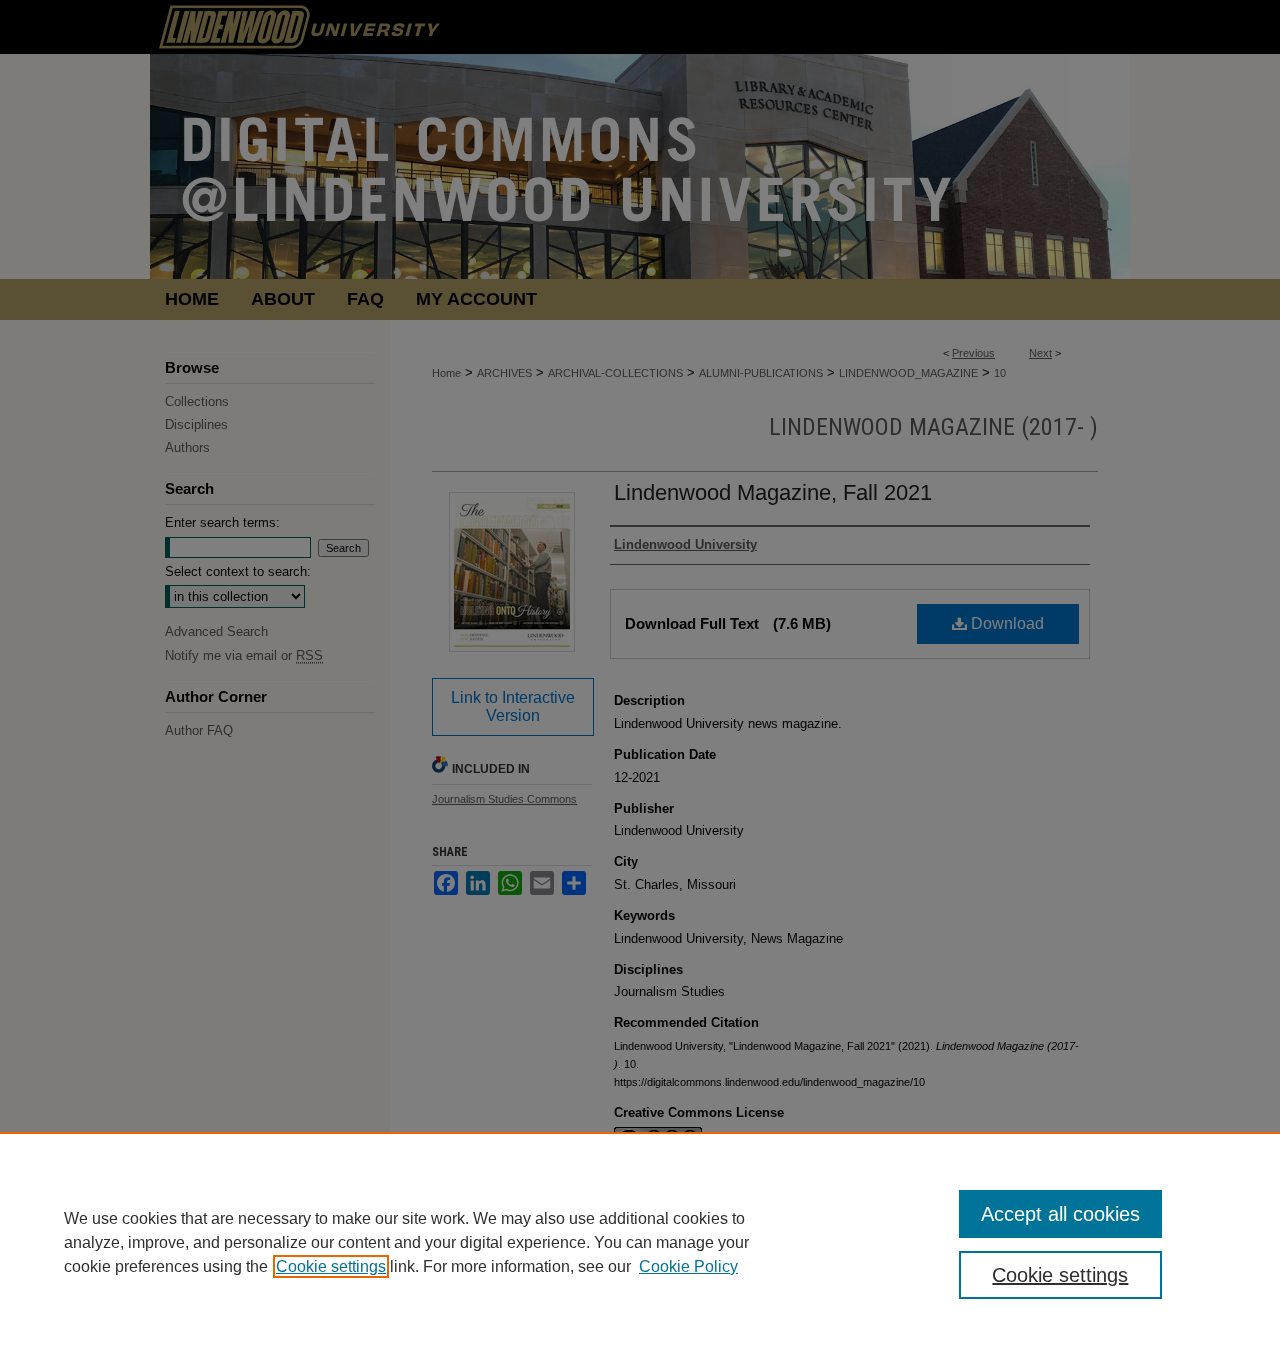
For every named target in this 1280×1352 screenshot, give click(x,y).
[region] (640, 1242)
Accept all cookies (1060, 1214)
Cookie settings (331, 1266)
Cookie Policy (688, 1266)
